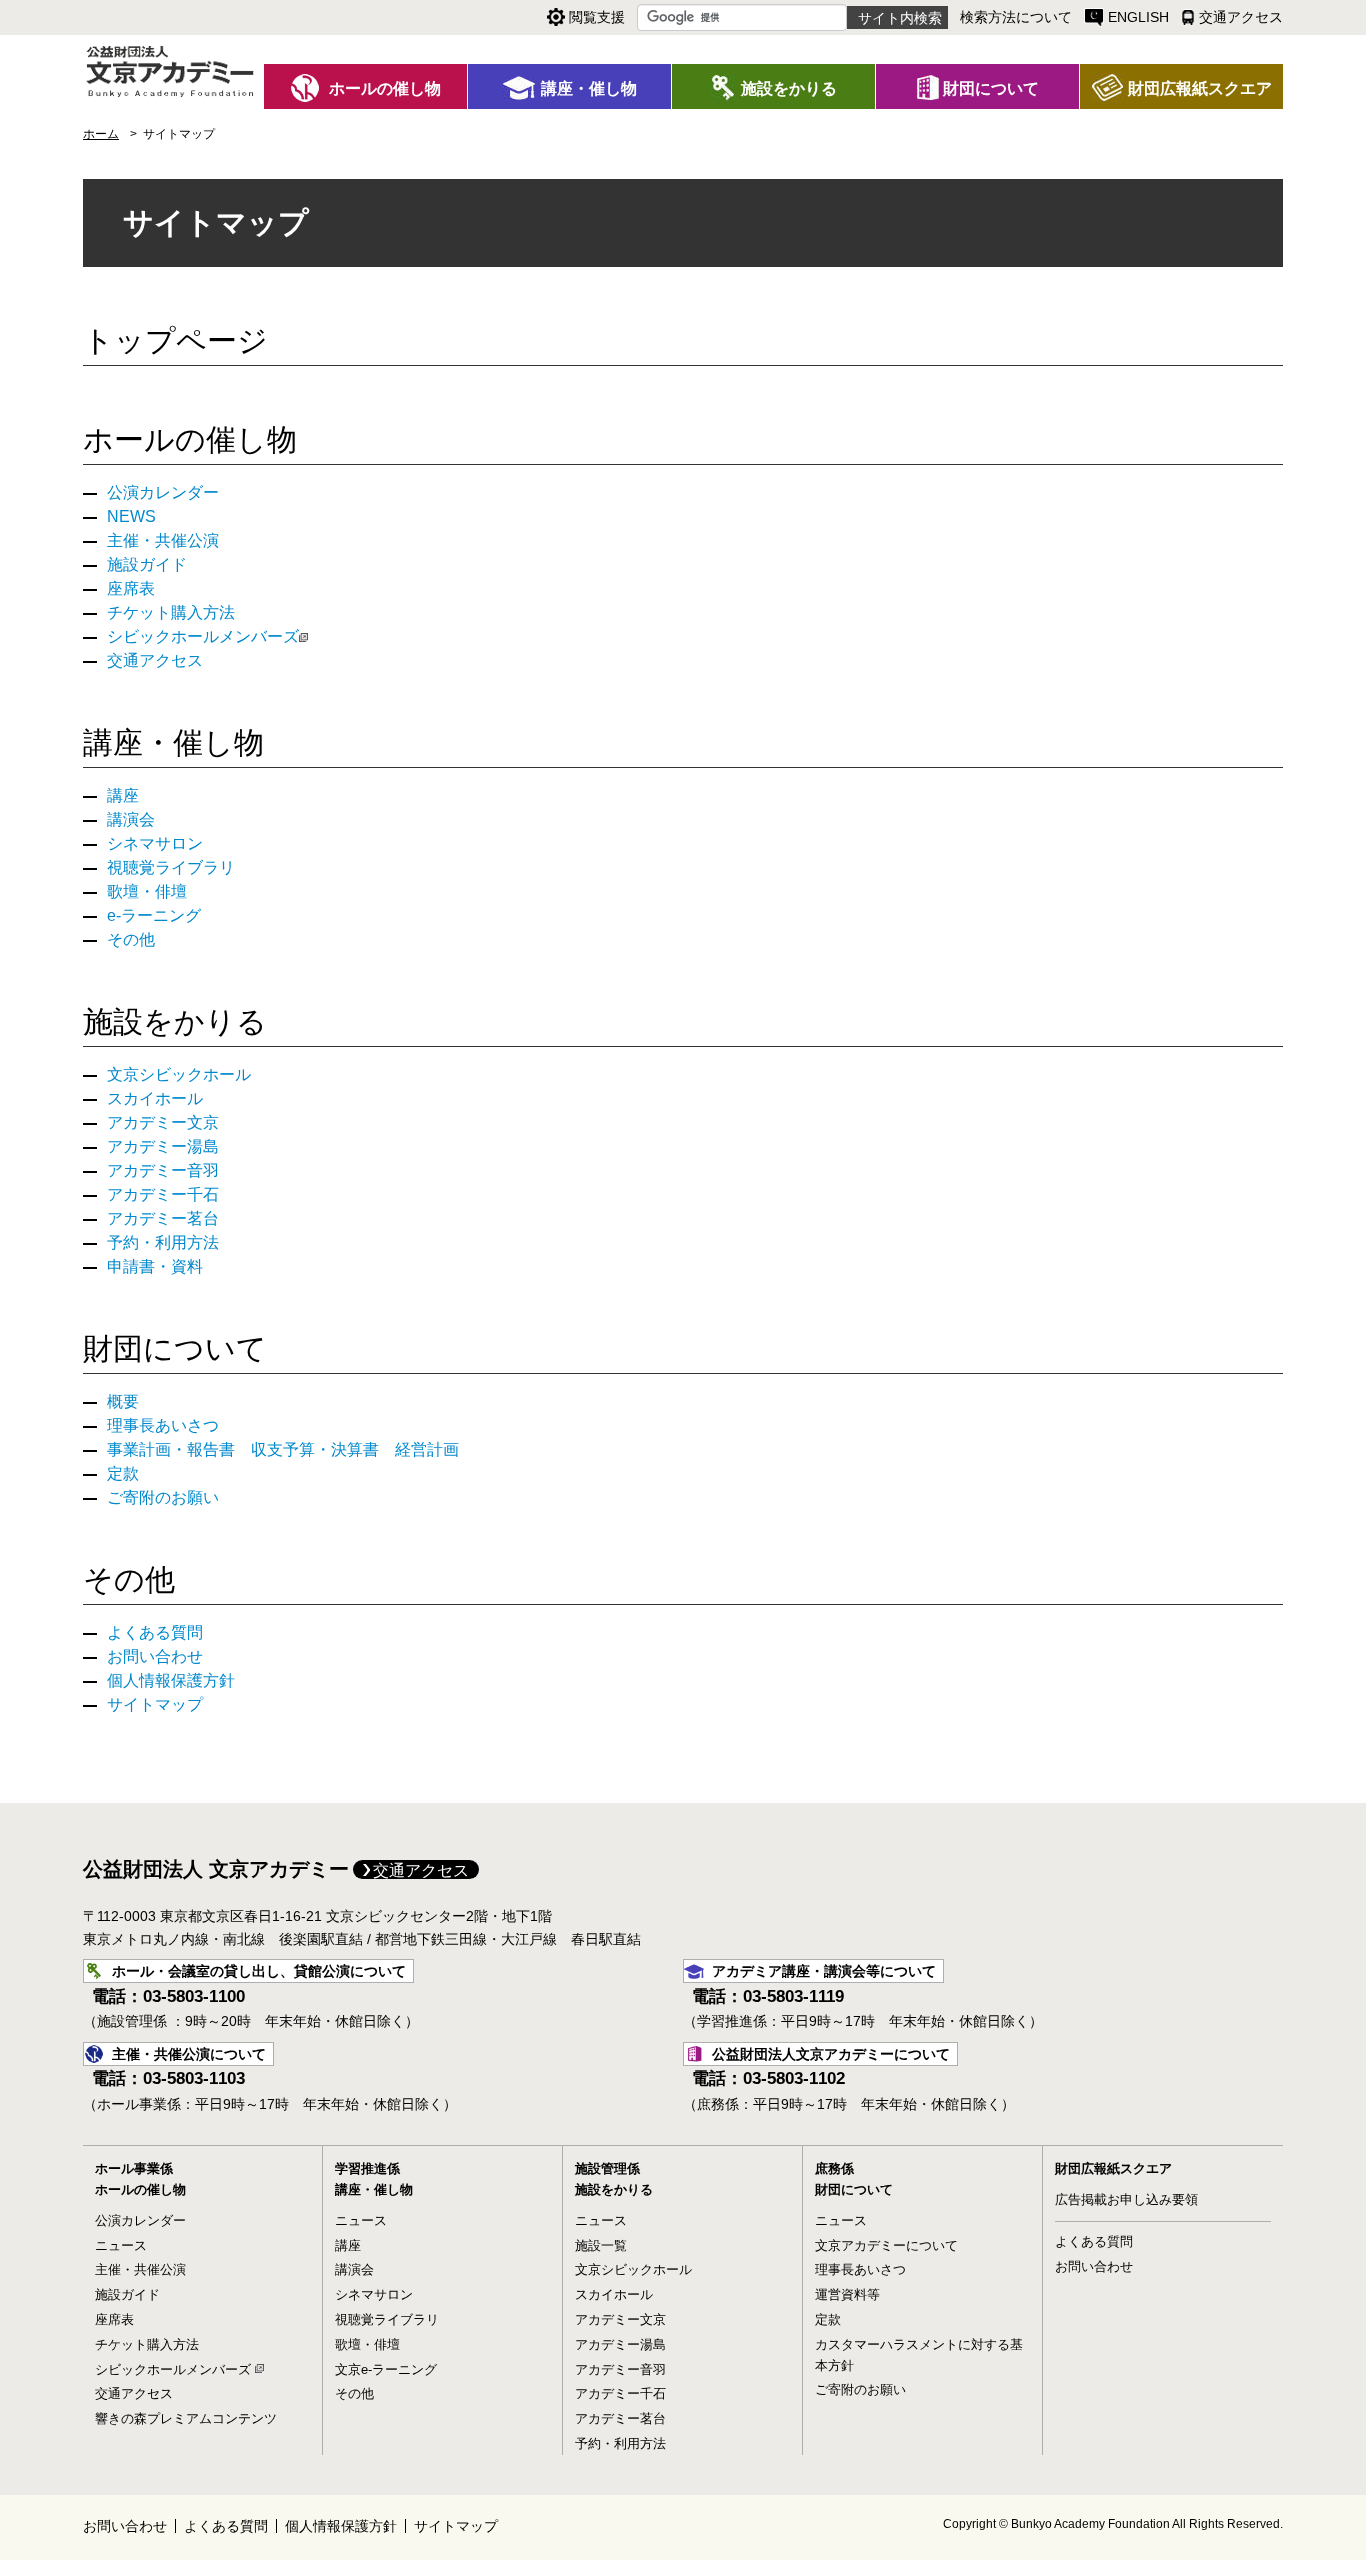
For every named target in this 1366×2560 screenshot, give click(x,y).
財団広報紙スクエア (1113, 2168)
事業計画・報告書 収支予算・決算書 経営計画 (283, 1449)
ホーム (101, 134)
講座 (123, 795)
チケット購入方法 (171, 612)
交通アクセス (155, 660)
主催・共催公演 (163, 540)
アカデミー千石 (163, 1194)
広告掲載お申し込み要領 (1126, 2199)
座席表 (131, 588)
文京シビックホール (179, 1074)
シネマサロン (155, 843)
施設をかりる (175, 1021)
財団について (175, 1348)
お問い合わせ (155, 1656)
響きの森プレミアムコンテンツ (186, 2418)
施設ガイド (147, 564)
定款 (123, 1473)
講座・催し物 (173, 742)
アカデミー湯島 (163, 1146)
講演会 (131, 819)
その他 (131, 939)
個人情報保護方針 (171, 1680)
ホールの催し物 (190, 439)
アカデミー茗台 (163, 1218)
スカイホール (155, 1098)
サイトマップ (155, 1704)
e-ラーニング (154, 915)
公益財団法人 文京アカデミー (216, 1869)
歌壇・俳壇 (147, 891)
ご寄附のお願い (163, 1497)
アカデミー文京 (163, 1122)
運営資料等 (847, 2294)
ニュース (121, 2245)
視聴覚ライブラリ (171, 867)
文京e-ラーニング (386, 2369)
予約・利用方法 (163, 1242)
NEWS (131, 516)
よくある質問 (155, 1632)
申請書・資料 (155, 1266)
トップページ (175, 340)
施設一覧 (601, 2245)
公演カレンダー (163, 492)
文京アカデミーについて (886, 2245)
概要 (123, 1401)
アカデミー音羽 (163, 1170)
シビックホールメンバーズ (203, 636)
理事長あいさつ (163, 1425)
